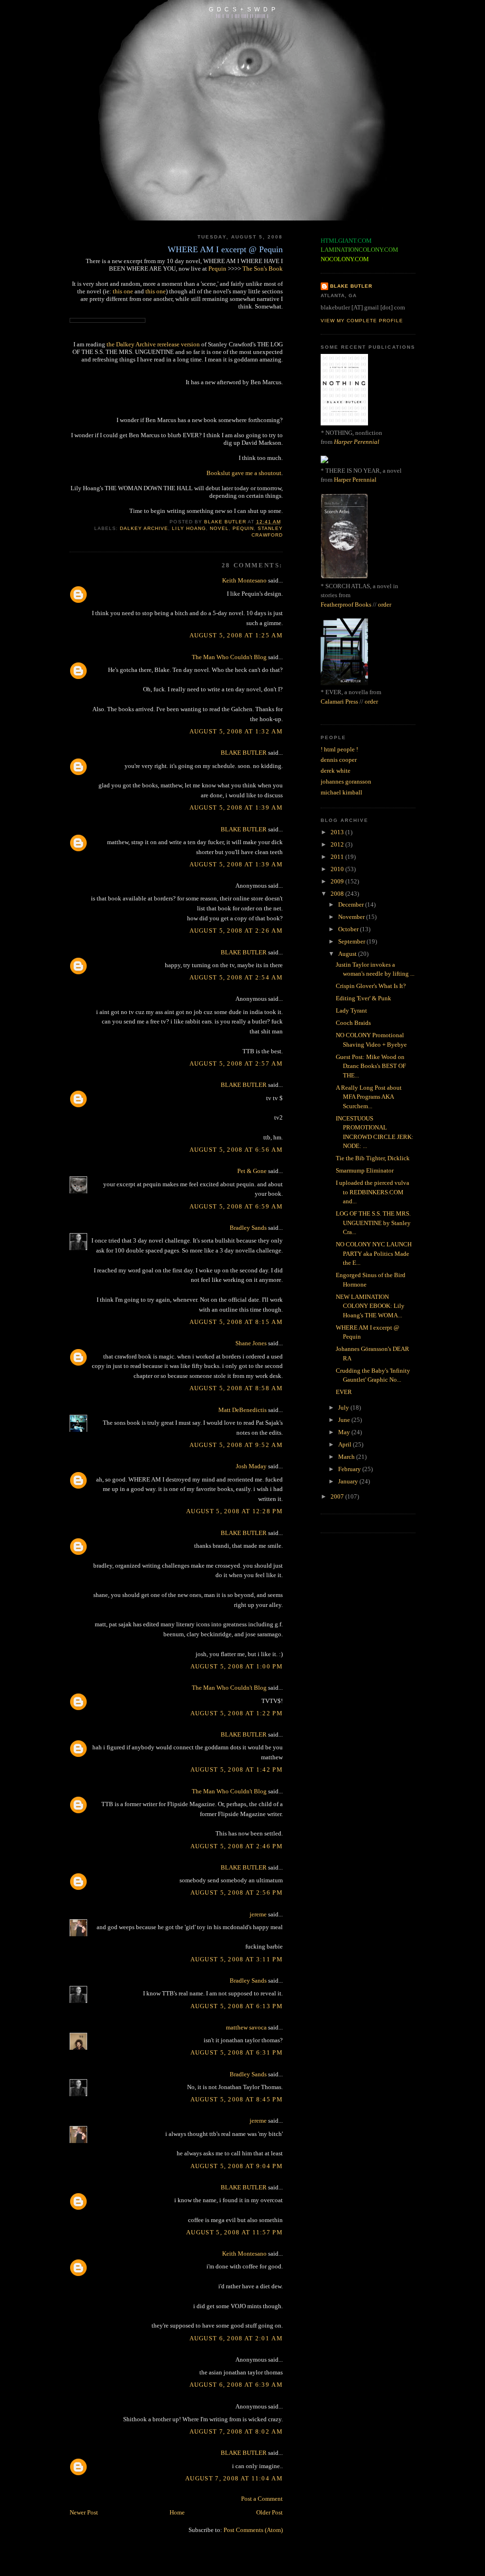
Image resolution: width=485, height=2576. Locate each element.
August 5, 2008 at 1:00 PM (237, 1666)
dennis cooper (339, 760)
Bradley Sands (248, 1228)
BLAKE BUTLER (244, 753)
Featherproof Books (346, 604)
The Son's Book (263, 269)
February (350, 1469)
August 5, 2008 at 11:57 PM (234, 2232)
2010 (338, 869)
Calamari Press (339, 701)
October (349, 929)
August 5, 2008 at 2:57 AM (236, 1063)
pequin (243, 528)
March (347, 1457)
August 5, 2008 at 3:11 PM (237, 1959)
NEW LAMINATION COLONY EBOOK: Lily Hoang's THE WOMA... (370, 1306)
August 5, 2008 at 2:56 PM (237, 1892)
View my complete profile (362, 321)
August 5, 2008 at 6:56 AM (236, 1150)
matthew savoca (246, 2027)
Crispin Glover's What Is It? (371, 986)
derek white (336, 771)
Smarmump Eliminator (365, 1170)
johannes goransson (346, 781)
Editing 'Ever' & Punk (364, 998)
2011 (338, 857)
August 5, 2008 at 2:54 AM (236, 977)
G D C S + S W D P (242, 9)
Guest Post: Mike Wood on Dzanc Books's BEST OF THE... (371, 1066)
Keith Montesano (244, 580)
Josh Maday (251, 1466)
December (352, 904)
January (349, 1481)
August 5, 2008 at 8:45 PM (237, 2099)
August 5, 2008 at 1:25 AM (236, 635)
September (352, 941)
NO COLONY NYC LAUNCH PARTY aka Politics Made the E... (374, 1253)
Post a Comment (262, 2499)
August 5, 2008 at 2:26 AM (236, 931)
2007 (338, 1496)
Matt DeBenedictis (242, 1410)
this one (123, 291)
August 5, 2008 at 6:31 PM (237, 2052)
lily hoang (189, 528)
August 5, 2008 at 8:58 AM (236, 1388)
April (346, 1444)
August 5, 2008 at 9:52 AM (236, 1445)
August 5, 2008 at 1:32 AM (236, 731)
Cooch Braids (353, 1023)
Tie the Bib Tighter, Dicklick (373, 1158)
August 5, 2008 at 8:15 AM (236, 1322)
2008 (338, 894)
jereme (258, 1914)
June (345, 1420)
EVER (344, 1392)
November (352, 917)
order (385, 604)
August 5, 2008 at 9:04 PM (237, 2166)
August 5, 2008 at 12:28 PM (234, 1511)
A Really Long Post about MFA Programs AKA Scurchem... (369, 1097)
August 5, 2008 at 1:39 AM (236, 807)
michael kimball (341, 792)
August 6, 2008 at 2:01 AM (236, 2338)
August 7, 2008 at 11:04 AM (234, 2478)
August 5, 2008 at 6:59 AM (236, 1206)
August (348, 954)
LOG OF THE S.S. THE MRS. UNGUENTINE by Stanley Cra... (373, 1223)
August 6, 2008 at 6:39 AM (236, 2385)
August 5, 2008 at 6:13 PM (237, 2006)
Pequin (217, 269)
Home (177, 2512)
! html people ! (339, 749)
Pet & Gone (252, 1171)
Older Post (269, 2512)
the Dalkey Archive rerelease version (153, 344)
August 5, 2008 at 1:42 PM (237, 1769)
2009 (338, 881)
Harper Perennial (357, 442)
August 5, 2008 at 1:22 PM (237, 1713)
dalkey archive (144, 528)
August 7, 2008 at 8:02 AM (236, 2431)
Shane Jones (251, 1343)
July (344, 1407)
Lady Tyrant (351, 1010)
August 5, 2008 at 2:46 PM (237, 1846)
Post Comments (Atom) (253, 2530)
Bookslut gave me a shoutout (244, 473)
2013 (338, 832)
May (345, 1432)
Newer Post (84, 2512)
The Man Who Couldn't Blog (229, 657)
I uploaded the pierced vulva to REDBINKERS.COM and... (373, 1192)
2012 (338, 844)
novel (219, 528)
